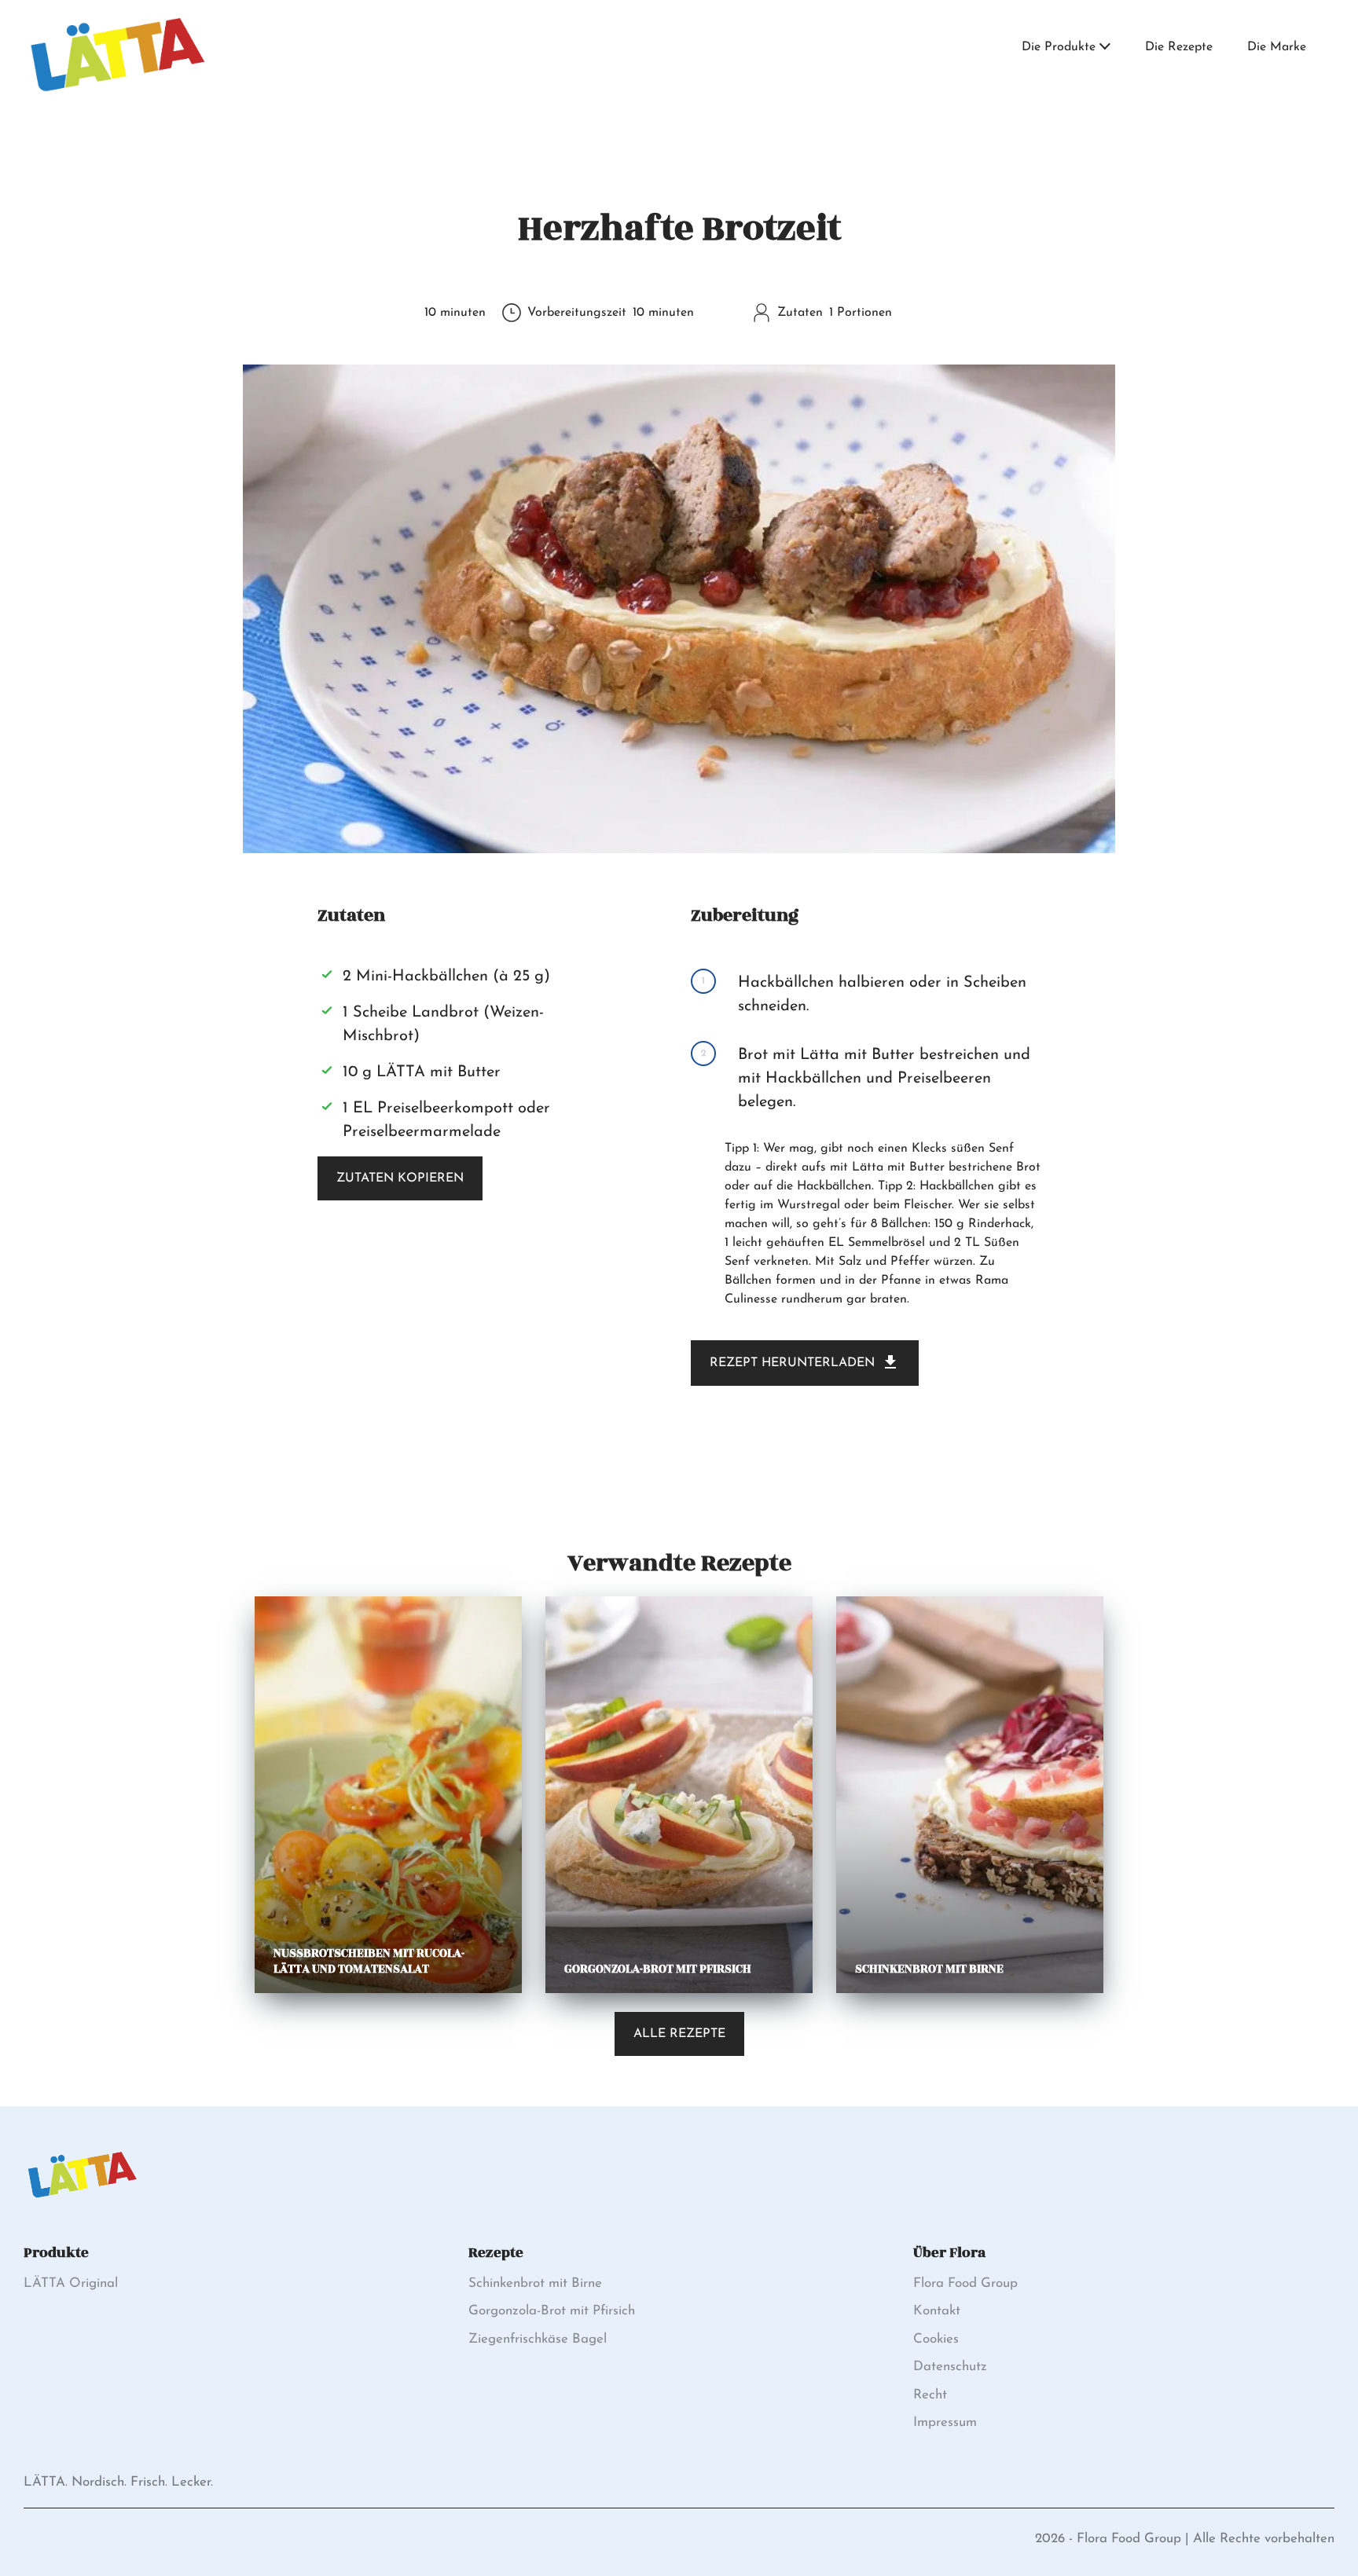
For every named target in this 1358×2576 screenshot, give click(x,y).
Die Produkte (1059, 47)
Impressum (945, 2422)
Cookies (936, 2339)
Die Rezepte (1179, 47)
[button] (1105, 48)
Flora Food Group (965, 2283)
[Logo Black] (118, 17)
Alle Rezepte (679, 2034)
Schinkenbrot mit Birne (535, 2283)
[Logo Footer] (83, 2155)
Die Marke (1277, 47)
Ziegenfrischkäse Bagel (538, 2339)
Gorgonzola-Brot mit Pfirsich (552, 2311)
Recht (930, 2395)
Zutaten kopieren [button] (400, 1178)
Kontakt (937, 2311)
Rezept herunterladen (792, 1363)
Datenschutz (950, 2367)
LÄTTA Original (71, 2283)
